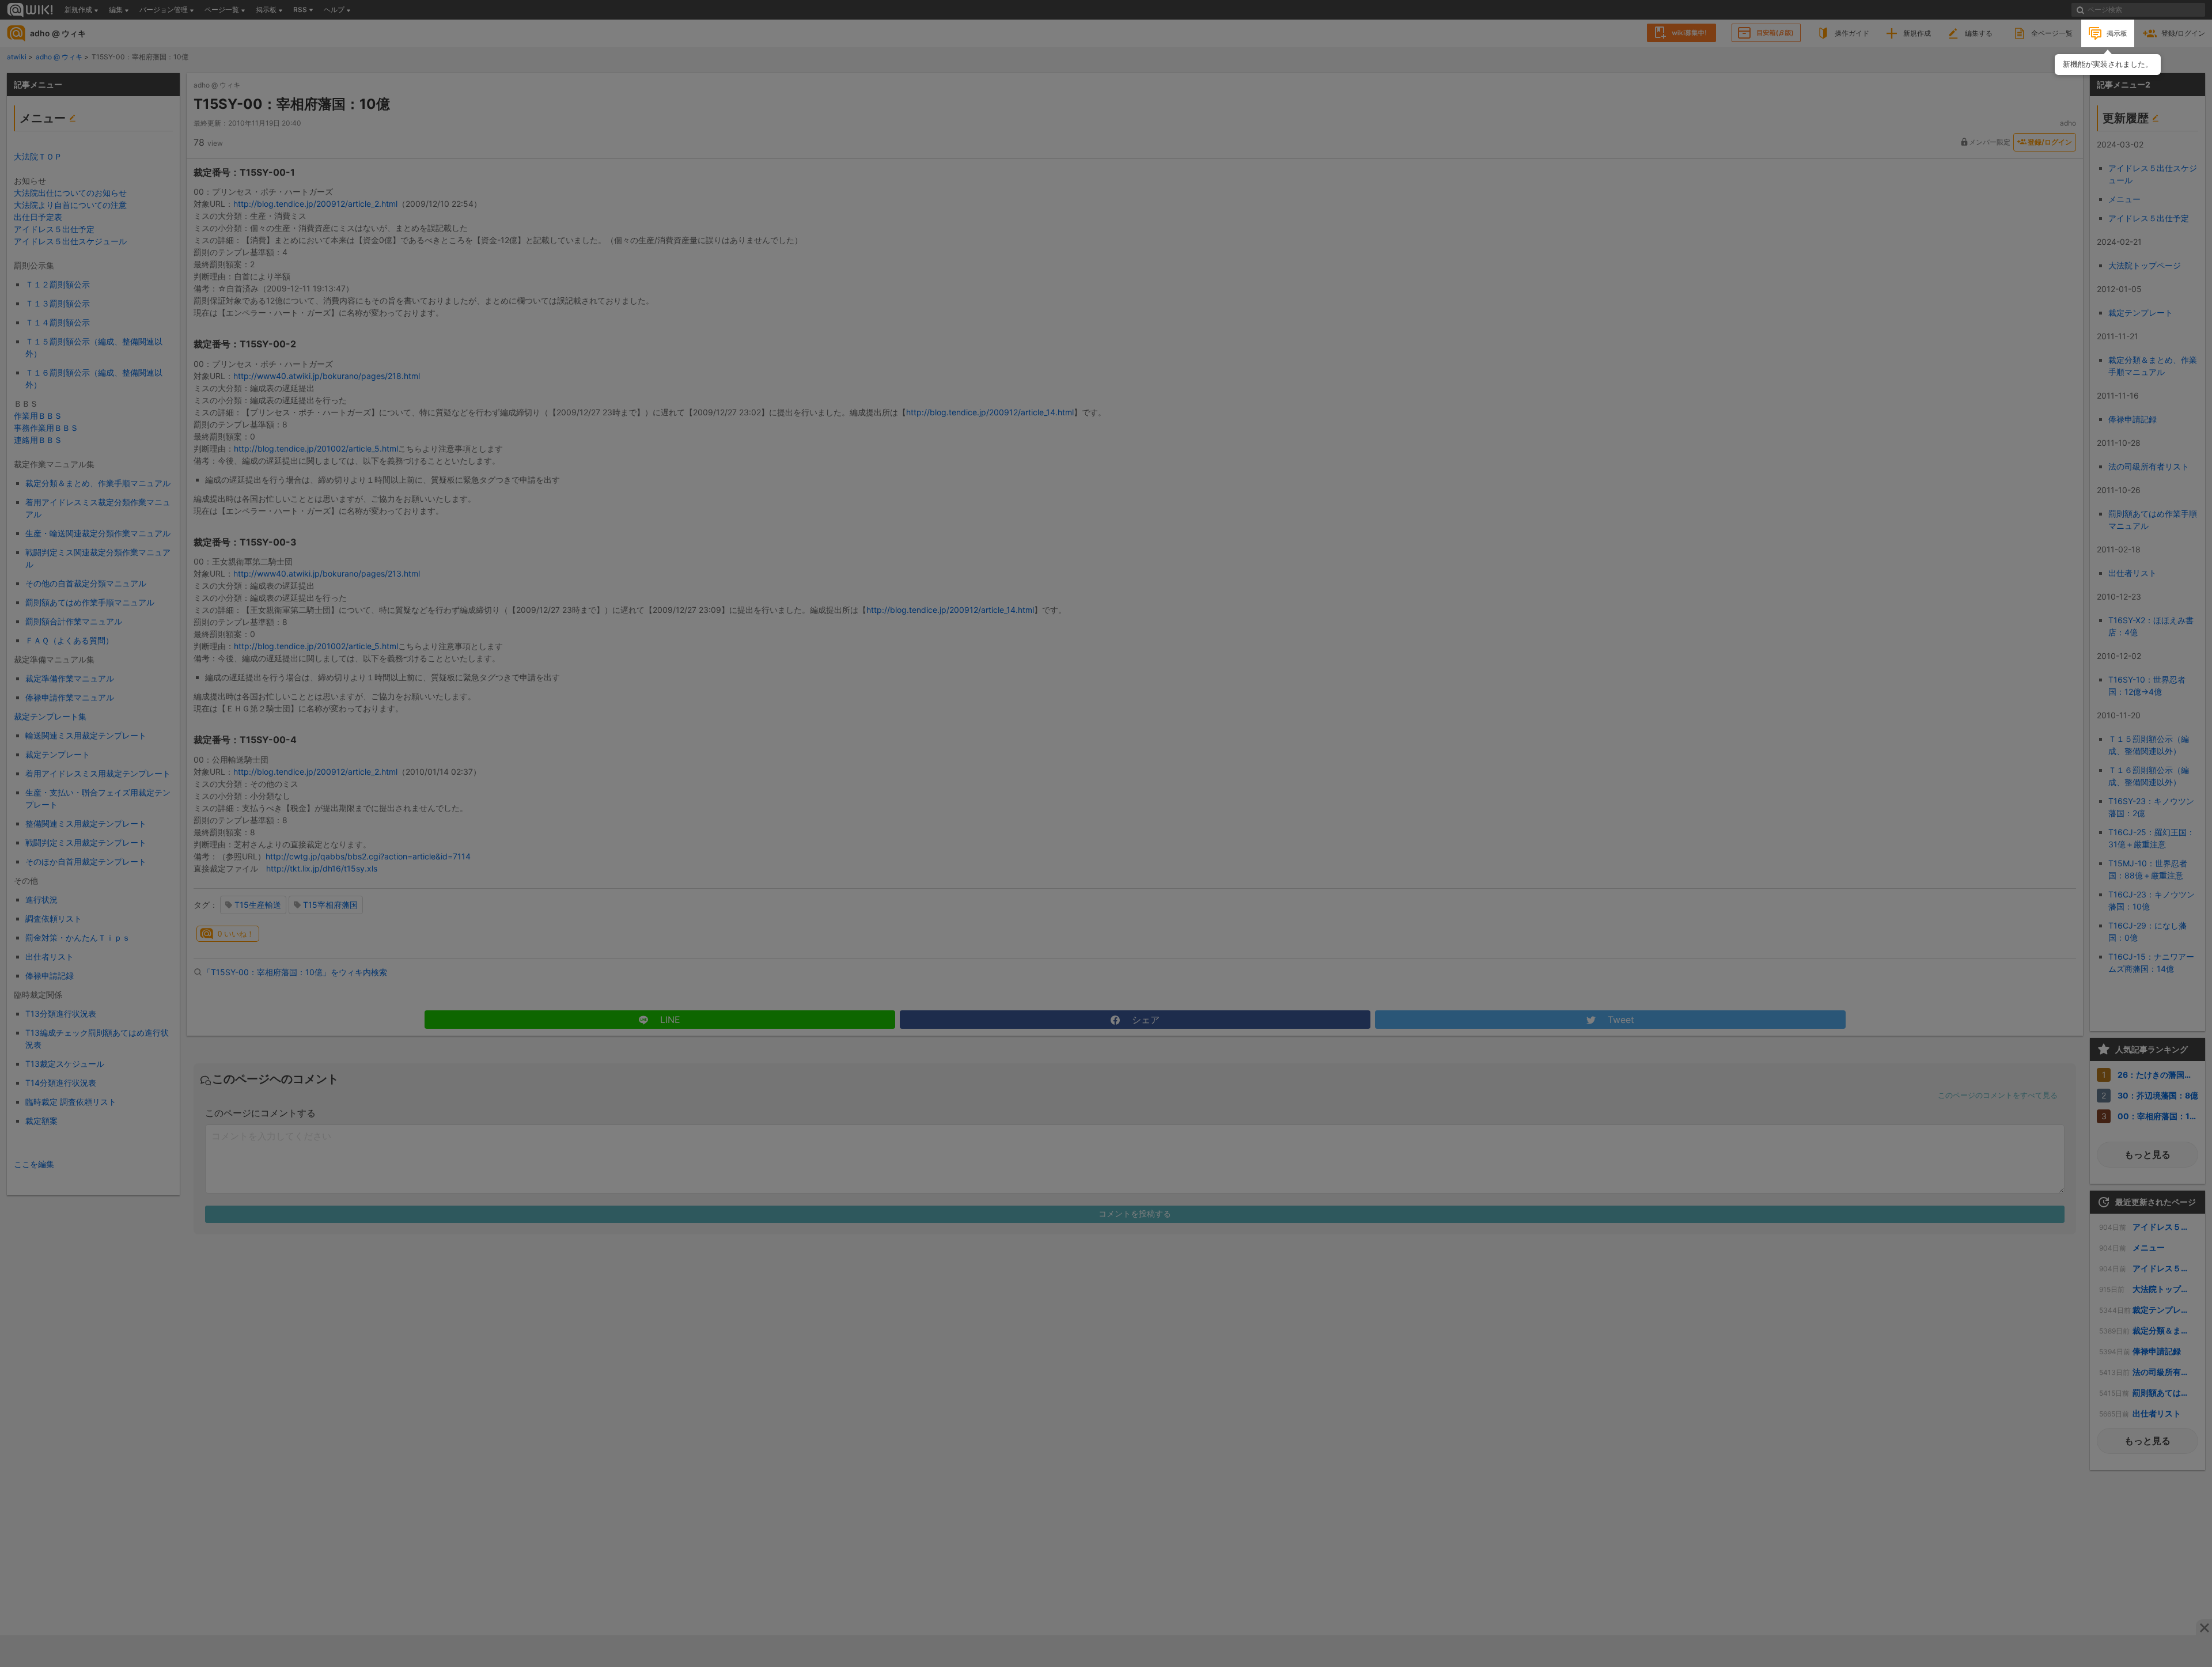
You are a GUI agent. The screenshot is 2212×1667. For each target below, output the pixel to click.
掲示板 (2117, 33)
